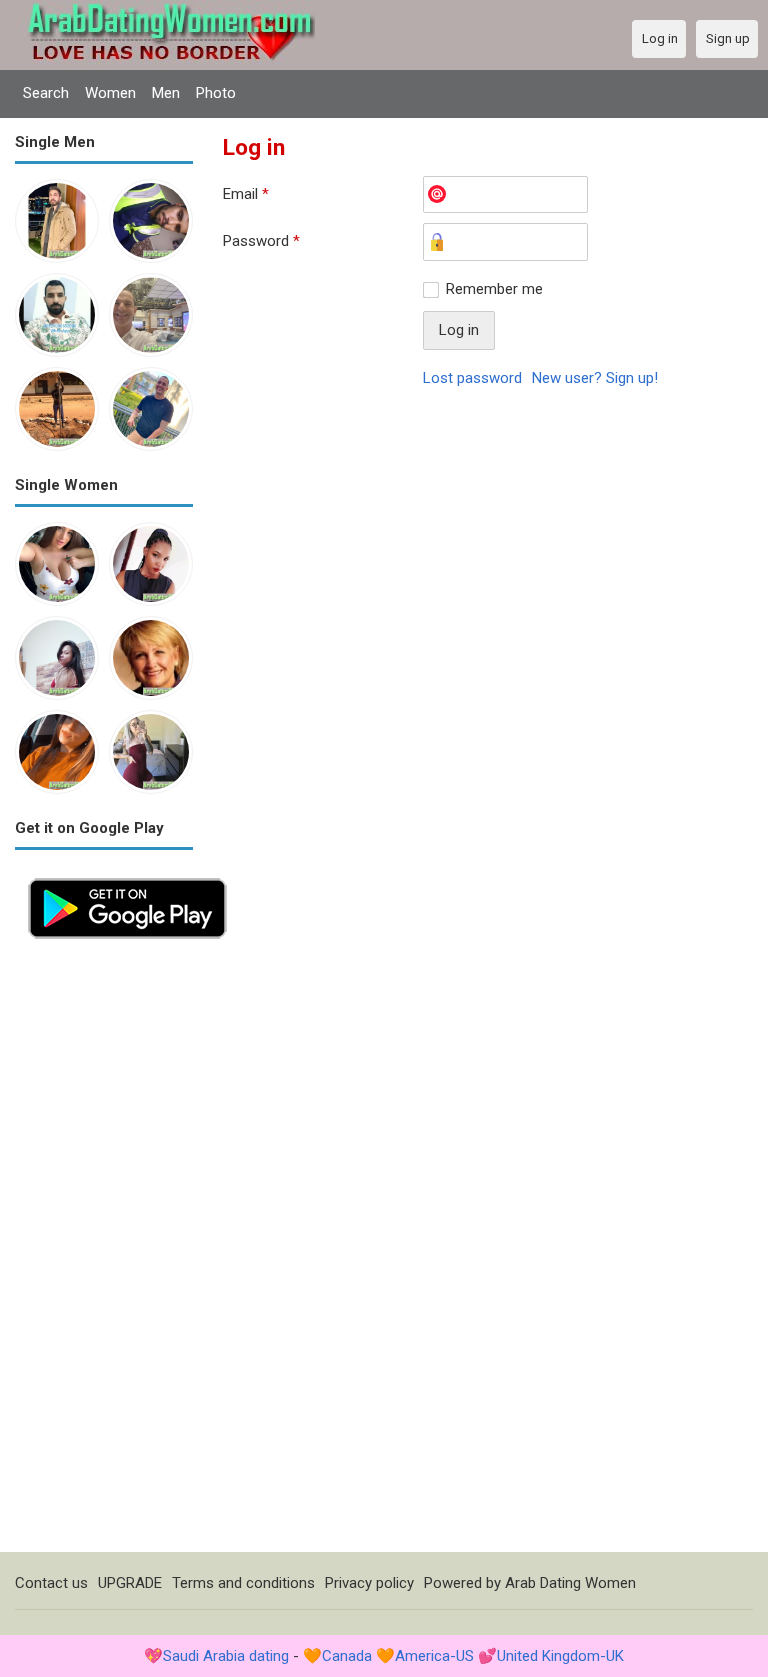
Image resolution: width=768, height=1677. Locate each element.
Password (261, 241)
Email (246, 194)
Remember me (494, 289)
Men (166, 93)
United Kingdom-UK (560, 1656)
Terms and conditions (243, 1583)
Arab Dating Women (570, 1583)
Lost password (472, 378)
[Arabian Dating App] (127, 876)
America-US (434, 1656)
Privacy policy (369, 1583)
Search (46, 93)
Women (110, 93)
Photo (216, 93)
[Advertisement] (104, 1252)
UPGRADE (130, 1583)
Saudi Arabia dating (226, 1656)
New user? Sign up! (595, 378)
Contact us (51, 1583)
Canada (347, 1656)
